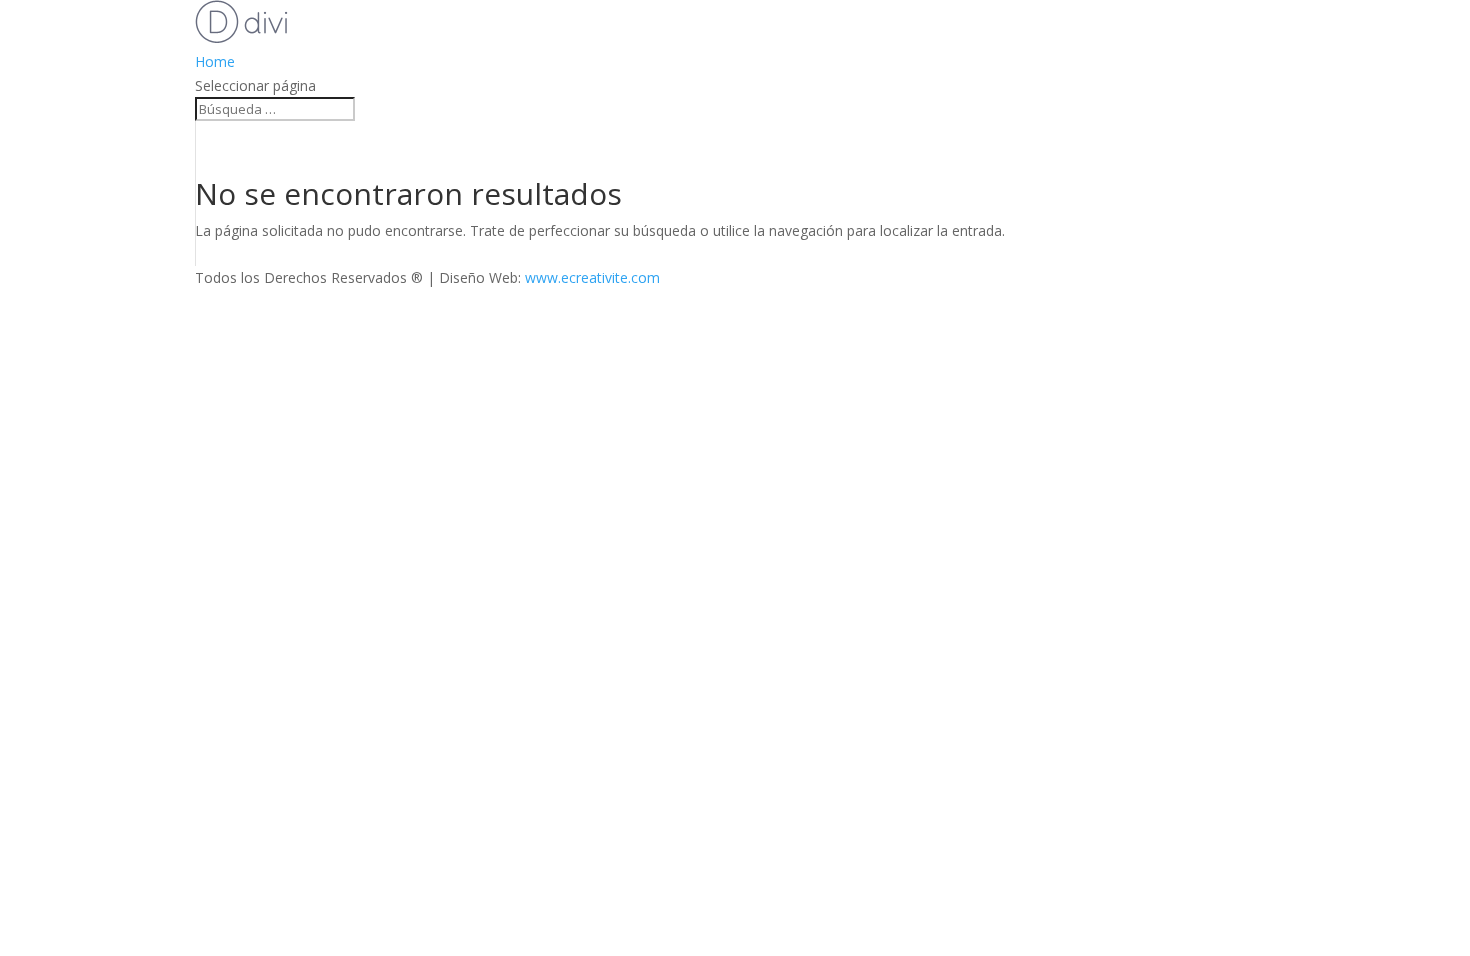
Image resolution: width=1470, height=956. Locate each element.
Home (215, 61)
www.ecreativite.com (592, 277)
